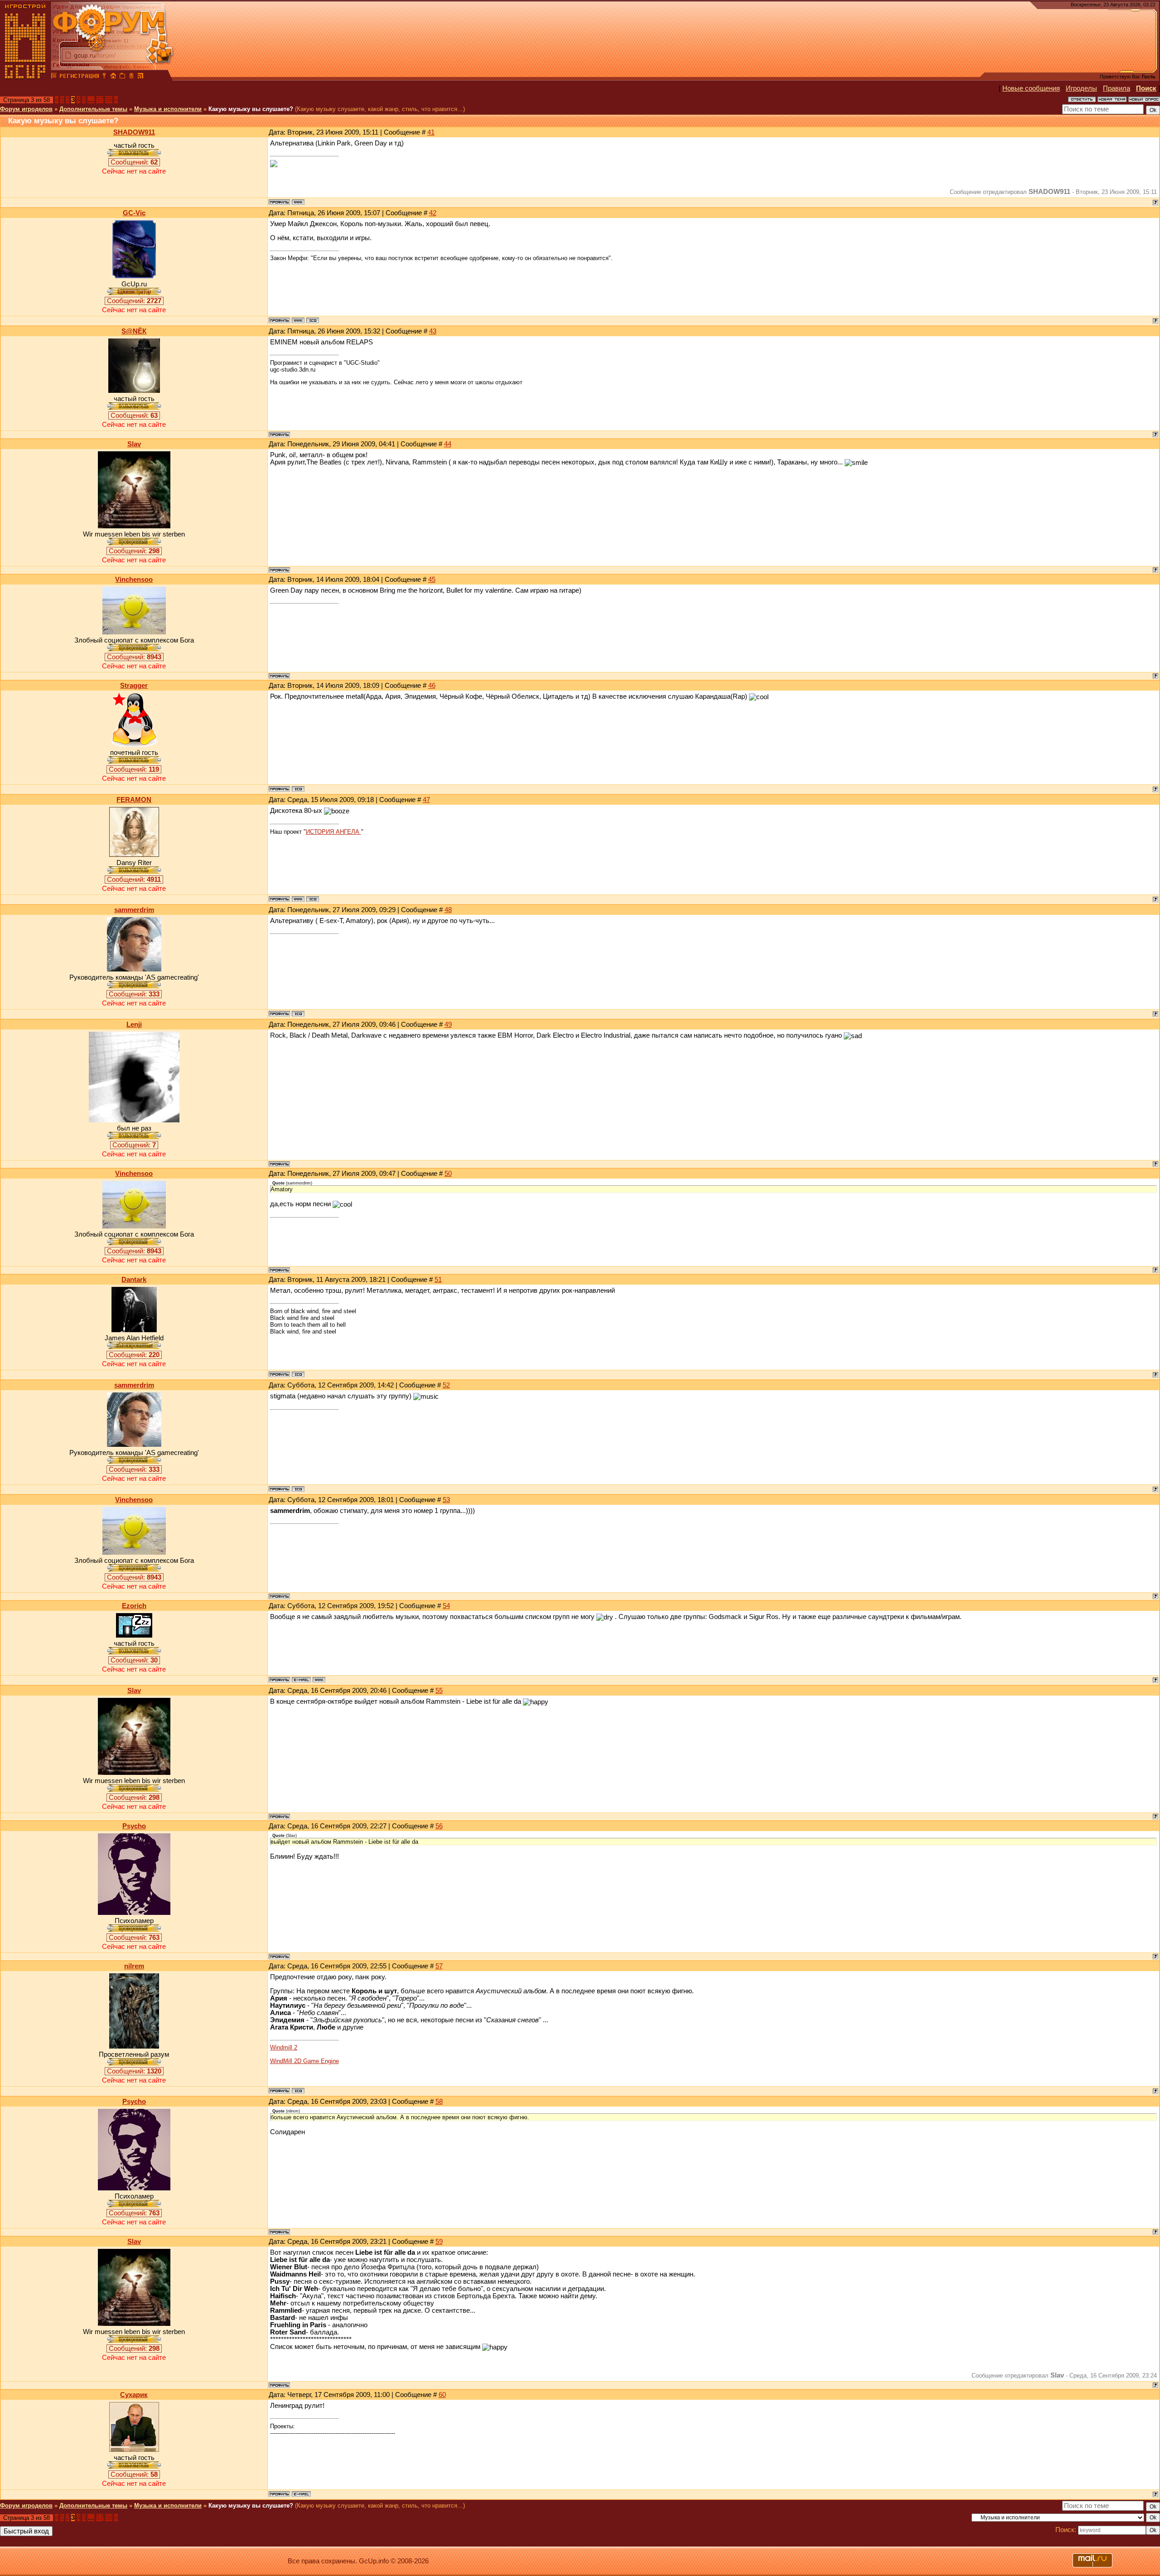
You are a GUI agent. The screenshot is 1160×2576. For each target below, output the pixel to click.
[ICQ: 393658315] (298, 789)
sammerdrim (134, 910)
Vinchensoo (134, 580)
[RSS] (140, 77)
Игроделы (1081, 88)
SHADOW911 (134, 132)
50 (448, 1174)
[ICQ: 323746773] (298, 2091)
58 (109, 100)
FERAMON (134, 800)
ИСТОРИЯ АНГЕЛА (333, 832)
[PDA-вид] (131, 77)
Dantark (134, 1280)
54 (446, 1606)
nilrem (134, 1966)
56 (439, 1826)
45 (432, 580)
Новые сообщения (1031, 88)
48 (448, 910)
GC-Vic (134, 213)
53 (446, 1500)
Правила (1116, 88)
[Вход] (104, 77)
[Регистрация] (79, 77)
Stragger (134, 686)
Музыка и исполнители (168, 109)
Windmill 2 (284, 2047)
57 (100, 100)
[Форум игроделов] (54, 77)
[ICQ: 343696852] (298, 1374)
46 (432, 686)
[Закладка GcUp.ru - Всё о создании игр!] (122, 77)
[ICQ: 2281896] (313, 320)
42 (433, 213)
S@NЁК (134, 331)
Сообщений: (134, 162)
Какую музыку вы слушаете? (251, 109)
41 (431, 132)
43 (433, 331)
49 (448, 1025)
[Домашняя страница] (298, 202)
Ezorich (134, 1606)
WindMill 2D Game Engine (304, 2061)
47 (426, 800)
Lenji (134, 1025)
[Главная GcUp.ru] (25, 77)
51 (438, 1280)
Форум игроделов (26, 109)
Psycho (134, 1826)
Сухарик (134, 2395)
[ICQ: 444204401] (313, 899)
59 (439, 2242)
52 (446, 1385)
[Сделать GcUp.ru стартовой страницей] (113, 77)
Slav (134, 444)
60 (442, 2395)
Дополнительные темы (93, 109)
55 (439, 1691)
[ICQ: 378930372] (298, 1014)
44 (448, 444)
